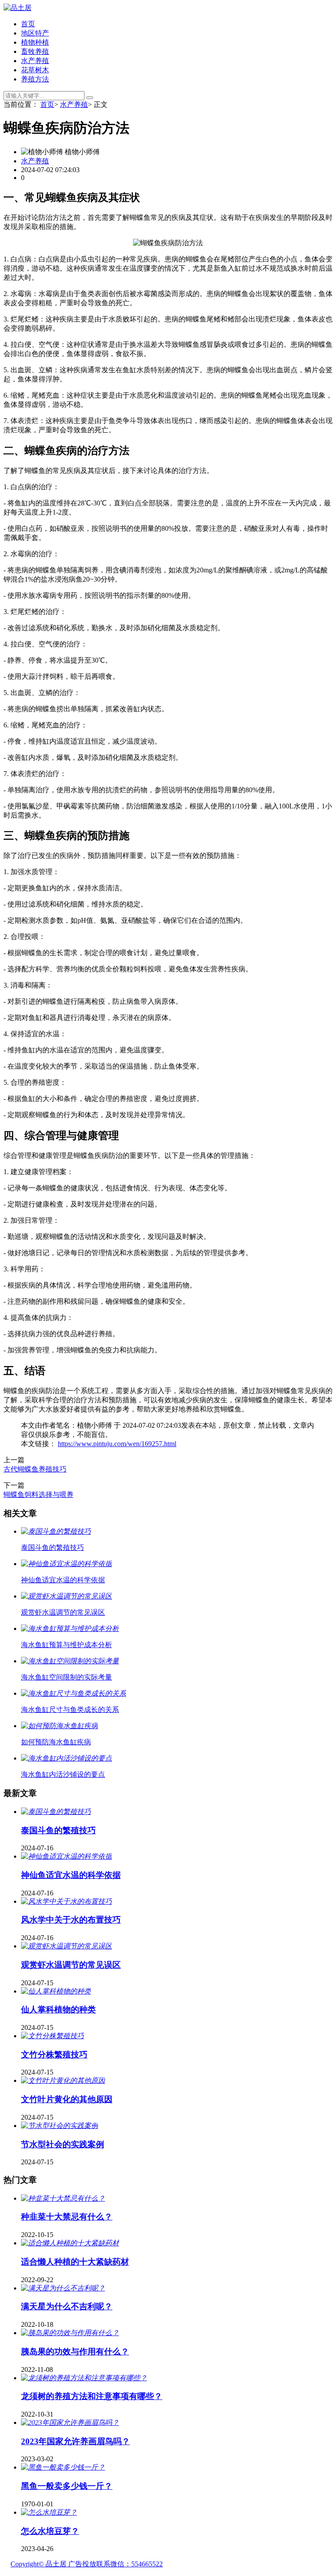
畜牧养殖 (35, 51)
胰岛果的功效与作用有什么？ (75, 2352)
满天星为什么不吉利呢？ (67, 2306)
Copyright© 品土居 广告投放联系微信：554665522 (87, 2564)
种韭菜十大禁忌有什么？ (67, 2217)
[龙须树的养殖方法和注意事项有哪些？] (84, 2378)
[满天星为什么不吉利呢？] (63, 2288)
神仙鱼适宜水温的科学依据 (71, 1875)
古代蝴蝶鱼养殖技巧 (35, 1469)
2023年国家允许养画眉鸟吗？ (75, 2441)
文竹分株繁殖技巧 (54, 2055)
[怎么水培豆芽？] (49, 2512)
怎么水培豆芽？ (50, 2531)
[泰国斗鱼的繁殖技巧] (56, 1812)
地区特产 (35, 33)
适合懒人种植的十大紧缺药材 (75, 2262)
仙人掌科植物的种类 (58, 2010)
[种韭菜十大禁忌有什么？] (63, 2198)
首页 (28, 24)
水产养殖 (35, 61)
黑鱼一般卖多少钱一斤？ (67, 2486)
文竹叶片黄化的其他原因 (67, 2099)
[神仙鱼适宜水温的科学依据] (66, 1856)
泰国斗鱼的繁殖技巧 (58, 1830)
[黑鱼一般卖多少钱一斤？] (63, 2467)
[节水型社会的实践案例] (59, 2126)
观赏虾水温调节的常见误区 (71, 1965)
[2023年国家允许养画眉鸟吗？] (70, 2422)
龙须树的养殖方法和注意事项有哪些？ (92, 2396)
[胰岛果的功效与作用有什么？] (70, 2333)
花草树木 (35, 70)
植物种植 (35, 42)
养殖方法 (35, 79)
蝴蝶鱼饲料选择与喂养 (38, 1494)
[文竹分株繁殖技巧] (52, 2036)
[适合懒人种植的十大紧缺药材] (70, 2243)
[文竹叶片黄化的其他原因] (63, 2080)
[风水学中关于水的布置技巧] (66, 1901)
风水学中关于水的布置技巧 (71, 1920)
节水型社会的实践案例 (63, 2144)
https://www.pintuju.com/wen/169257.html (117, 1444)
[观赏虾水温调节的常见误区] (66, 1946)
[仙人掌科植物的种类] (56, 1991)
